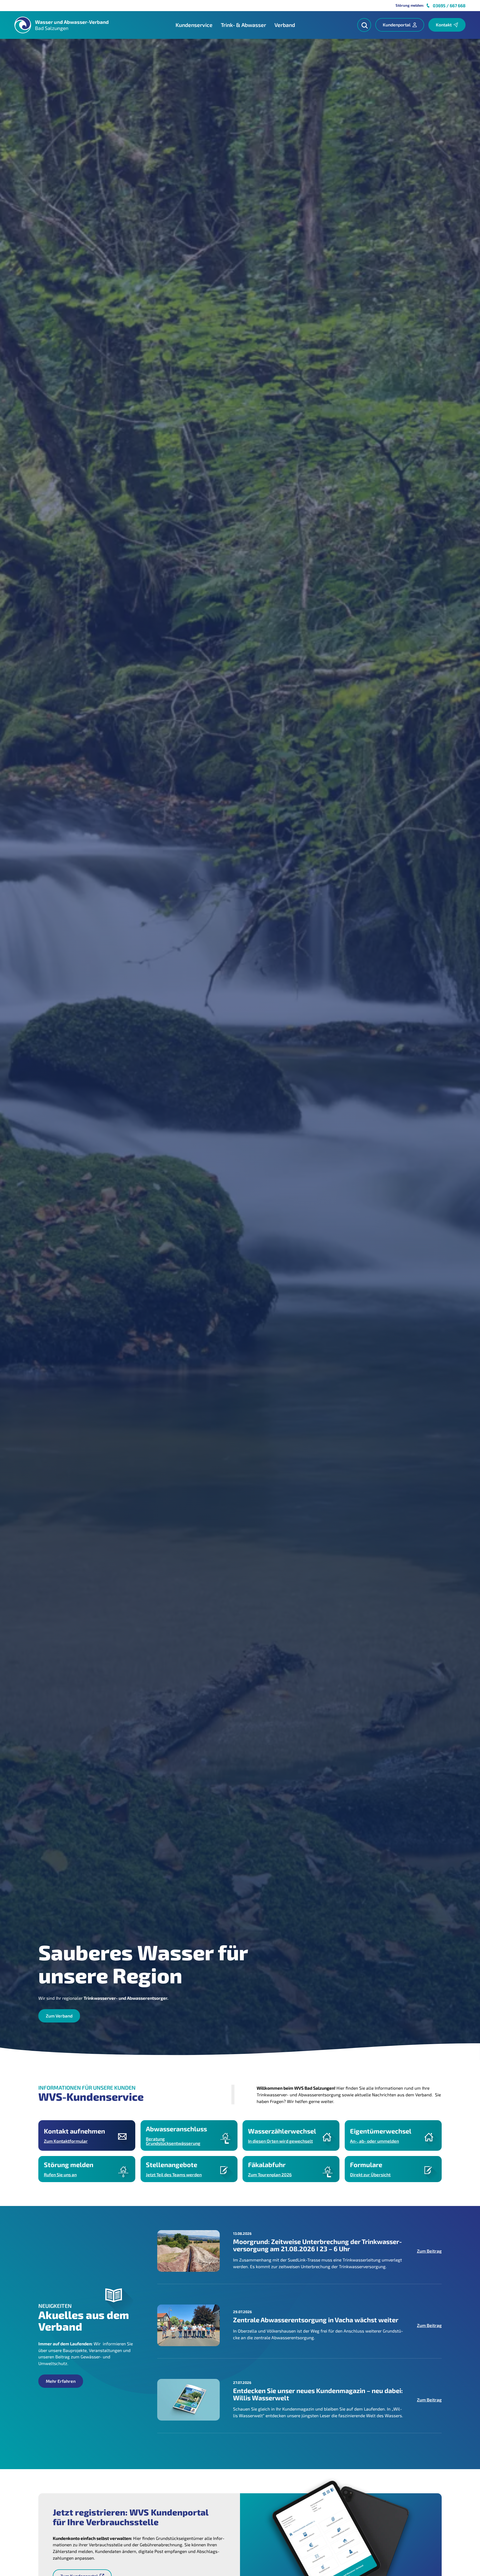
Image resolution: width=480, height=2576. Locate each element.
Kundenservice (194, 25)
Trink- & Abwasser (243, 25)
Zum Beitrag (429, 2251)
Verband (285, 25)
